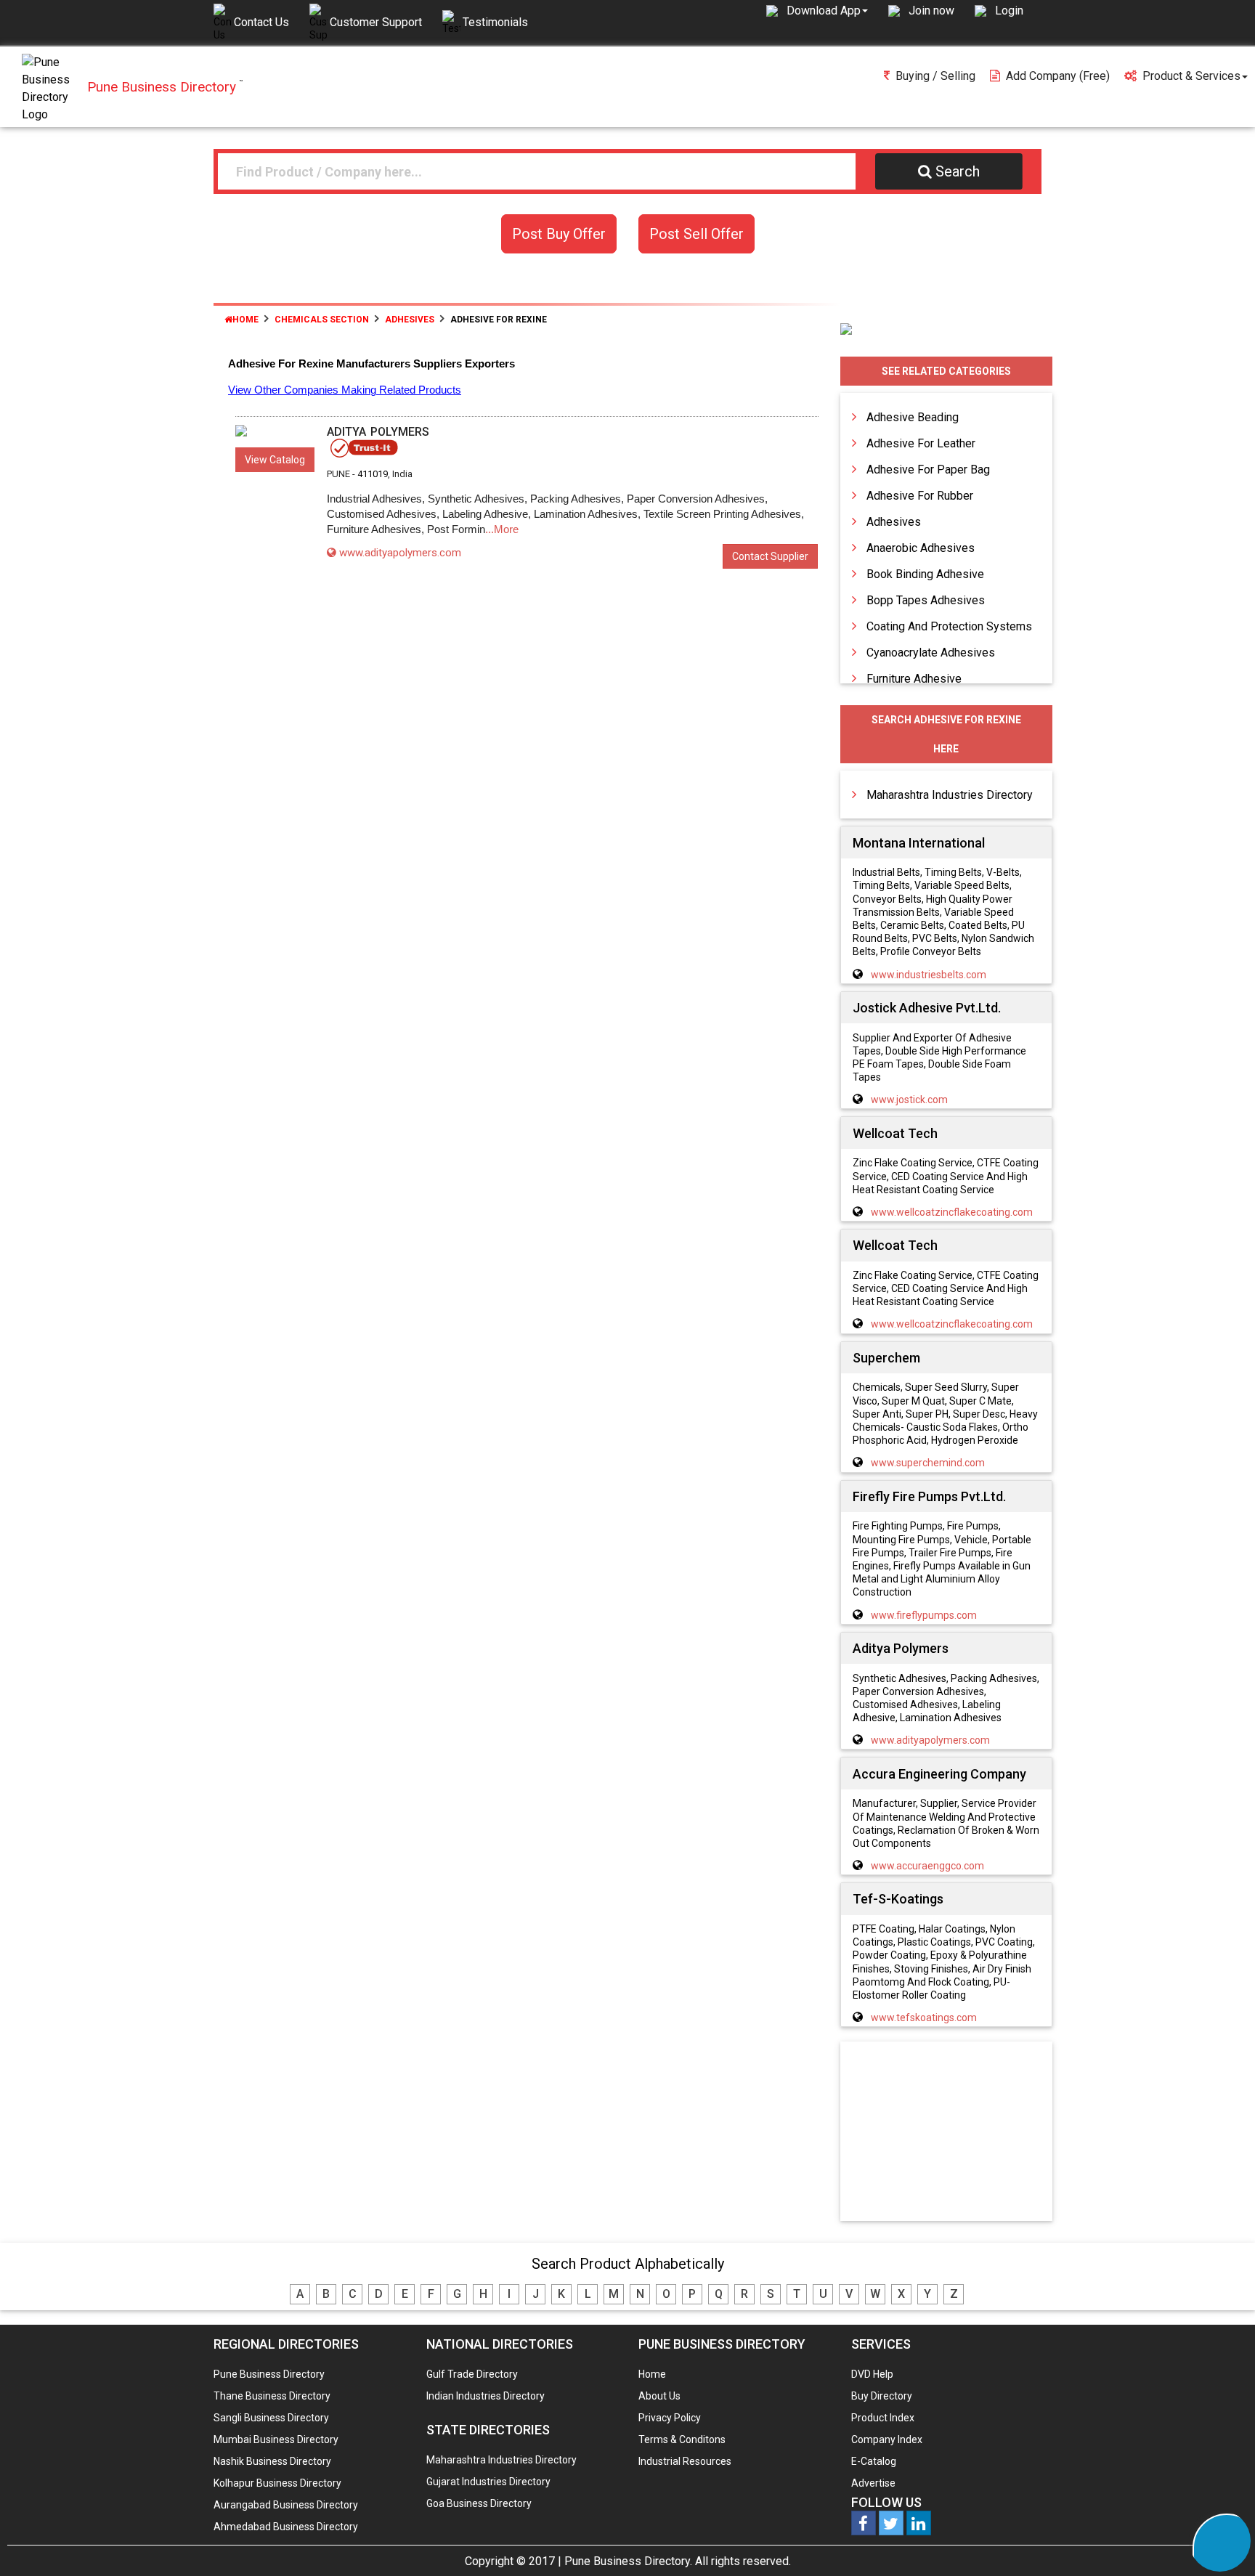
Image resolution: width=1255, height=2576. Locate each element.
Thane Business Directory (272, 2396)
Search (958, 171)
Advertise (873, 2483)
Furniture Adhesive (914, 679)
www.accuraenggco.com (927, 1866)
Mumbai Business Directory (276, 2439)
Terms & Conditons (682, 2439)
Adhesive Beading (913, 417)
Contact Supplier (770, 556)
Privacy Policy (670, 2418)
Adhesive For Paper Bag (928, 470)
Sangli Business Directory (271, 2418)
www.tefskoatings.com (924, 2018)
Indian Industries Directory (486, 2396)
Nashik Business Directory (272, 2461)
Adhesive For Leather (921, 443)
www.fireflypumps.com (924, 1615)
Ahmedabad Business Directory (286, 2527)
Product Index (883, 2418)
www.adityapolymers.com (400, 553)
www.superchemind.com (928, 1463)
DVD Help (872, 2374)
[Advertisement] (946, 2132)
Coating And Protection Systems (949, 626)
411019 (373, 474)
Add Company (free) (1058, 76)
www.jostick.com (909, 1100)
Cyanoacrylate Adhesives (931, 653)
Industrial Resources (685, 2461)
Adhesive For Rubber (920, 496)
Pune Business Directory (269, 2374)
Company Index (887, 2439)
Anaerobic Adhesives (921, 548)
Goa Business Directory (479, 2503)
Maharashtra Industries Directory (950, 795)
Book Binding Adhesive (925, 574)
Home (245, 320)
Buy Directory (882, 2396)
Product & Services (1191, 76)
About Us (659, 2396)
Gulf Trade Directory (472, 2374)
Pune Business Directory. (628, 2561)
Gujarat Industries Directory (488, 2482)
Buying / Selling (935, 76)
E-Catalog (874, 2461)
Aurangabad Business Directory (286, 2505)
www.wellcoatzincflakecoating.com (952, 1212)
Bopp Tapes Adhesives (926, 600)
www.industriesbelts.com (929, 975)
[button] (827, 10)
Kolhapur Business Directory (277, 2483)
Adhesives (894, 522)
